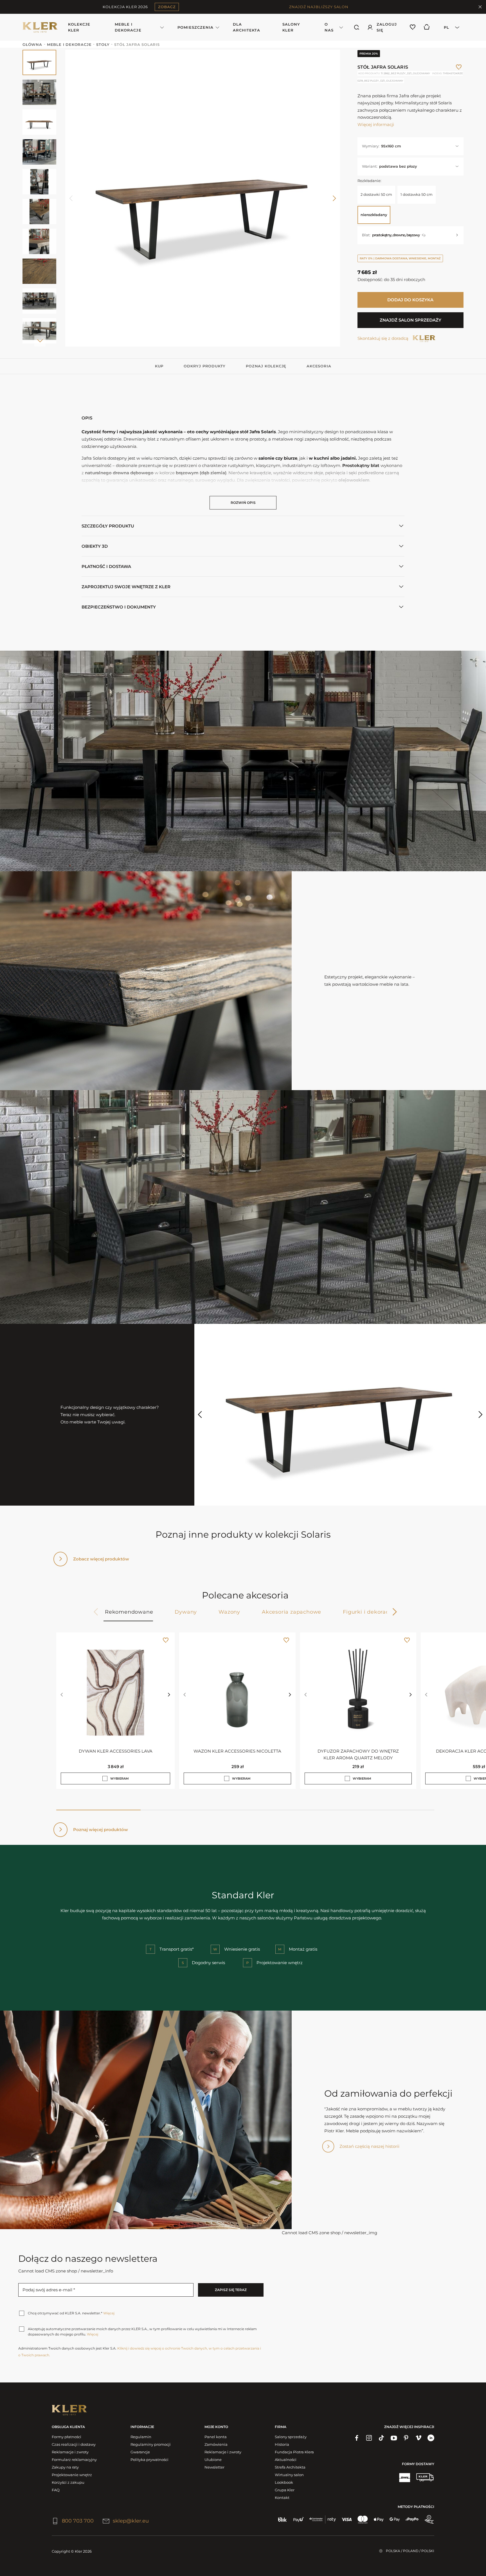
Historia (282, 2444)
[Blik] (283, 2519)
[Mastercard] (363, 2519)
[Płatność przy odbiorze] (429, 2519)
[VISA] (347, 2519)
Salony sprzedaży (291, 2437)
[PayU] (299, 2519)
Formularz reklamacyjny (74, 2460)
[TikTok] (381, 2438)
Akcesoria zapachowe (292, 1612)
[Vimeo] (418, 2438)
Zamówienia (216, 2444)
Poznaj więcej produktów (101, 1830)
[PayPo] (412, 2519)
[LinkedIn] (431, 2438)
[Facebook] (357, 2438)
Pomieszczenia (195, 27)
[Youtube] (394, 2438)
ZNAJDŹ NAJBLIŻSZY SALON (319, 7)
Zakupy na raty (65, 2467)
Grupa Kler (285, 2490)
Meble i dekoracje (128, 27)
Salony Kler (291, 27)
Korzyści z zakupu (68, 2482)
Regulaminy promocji (151, 2444)
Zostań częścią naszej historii (369, 2146)
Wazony (229, 1612)
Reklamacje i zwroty (70, 2452)
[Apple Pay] (379, 2519)
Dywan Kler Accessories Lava (116, 1751)
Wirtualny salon (289, 2475)
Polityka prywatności (149, 2460)
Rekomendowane (129, 1612)
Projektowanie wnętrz (72, 2475)
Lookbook (284, 2482)
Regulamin (141, 2437)
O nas (329, 27)
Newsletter (214, 2467)
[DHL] (404, 2477)
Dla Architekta (247, 27)
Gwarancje (140, 2452)
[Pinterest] (406, 2438)
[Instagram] (369, 2438)
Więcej (109, 2313)
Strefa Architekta (290, 2467)
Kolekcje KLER (79, 27)
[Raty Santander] (323, 2519)
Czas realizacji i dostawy (74, 2444)
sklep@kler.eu (131, 2521)
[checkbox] (105, 1778)
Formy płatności (67, 2437)
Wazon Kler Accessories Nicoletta (237, 1751)
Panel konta (216, 2437)
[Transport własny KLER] (425, 2477)
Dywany (186, 1612)
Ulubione (213, 2460)
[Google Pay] (395, 2519)
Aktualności (286, 2460)
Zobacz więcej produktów (101, 1559)
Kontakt (282, 2498)
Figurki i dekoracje (368, 1612)
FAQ (56, 2490)
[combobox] (450, 27)
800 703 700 (78, 2521)
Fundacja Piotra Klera (294, 2452)
